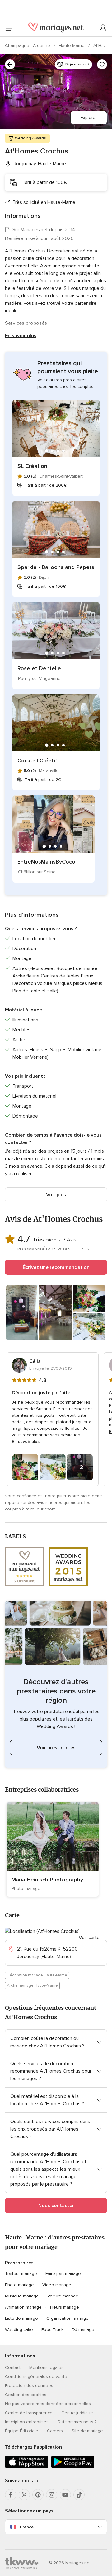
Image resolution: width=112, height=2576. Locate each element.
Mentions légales (46, 2368)
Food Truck (52, 2330)
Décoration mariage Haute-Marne (37, 1975)
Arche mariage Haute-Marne (32, 1985)
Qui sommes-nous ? (77, 2422)
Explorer (89, 118)
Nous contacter (56, 2206)
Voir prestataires (56, 1748)
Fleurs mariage (65, 2307)
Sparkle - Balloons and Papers (56, 567)
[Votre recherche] (10, 64)
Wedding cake (19, 2330)
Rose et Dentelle (39, 668)
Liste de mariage (21, 2318)
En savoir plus (21, 336)
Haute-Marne (72, 46)
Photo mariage (19, 2285)
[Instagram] (52, 2495)
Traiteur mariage (21, 2274)
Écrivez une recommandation (56, 1267)
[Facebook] (11, 2495)
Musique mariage (22, 2296)
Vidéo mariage (57, 2285)
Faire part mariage (63, 2274)
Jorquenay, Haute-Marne (40, 164)
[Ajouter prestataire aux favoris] (102, 64)
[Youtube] (65, 2495)
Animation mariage (23, 2307)
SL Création (32, 466)
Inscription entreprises (27, 2422)
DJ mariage (83, 2330)
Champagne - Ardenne (28, 46)
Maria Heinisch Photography (47, 1880)
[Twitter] (24, 2495)
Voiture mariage (63, 2296)
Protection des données (29, 2386)
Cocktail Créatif (37, 761)
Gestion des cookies (26, 2395)
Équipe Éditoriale (22, 2431)
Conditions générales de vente (36, 2377)
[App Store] (27, 2467)
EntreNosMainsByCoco (46, 862)
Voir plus (56, 1195)
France (27, 2527)
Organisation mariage (68, 2318)
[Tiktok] (79, 2495)
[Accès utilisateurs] (103, 28)
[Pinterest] (38, 2495)
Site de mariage (87, 2431)
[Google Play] (73, 2467)
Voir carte (89, 1938)
